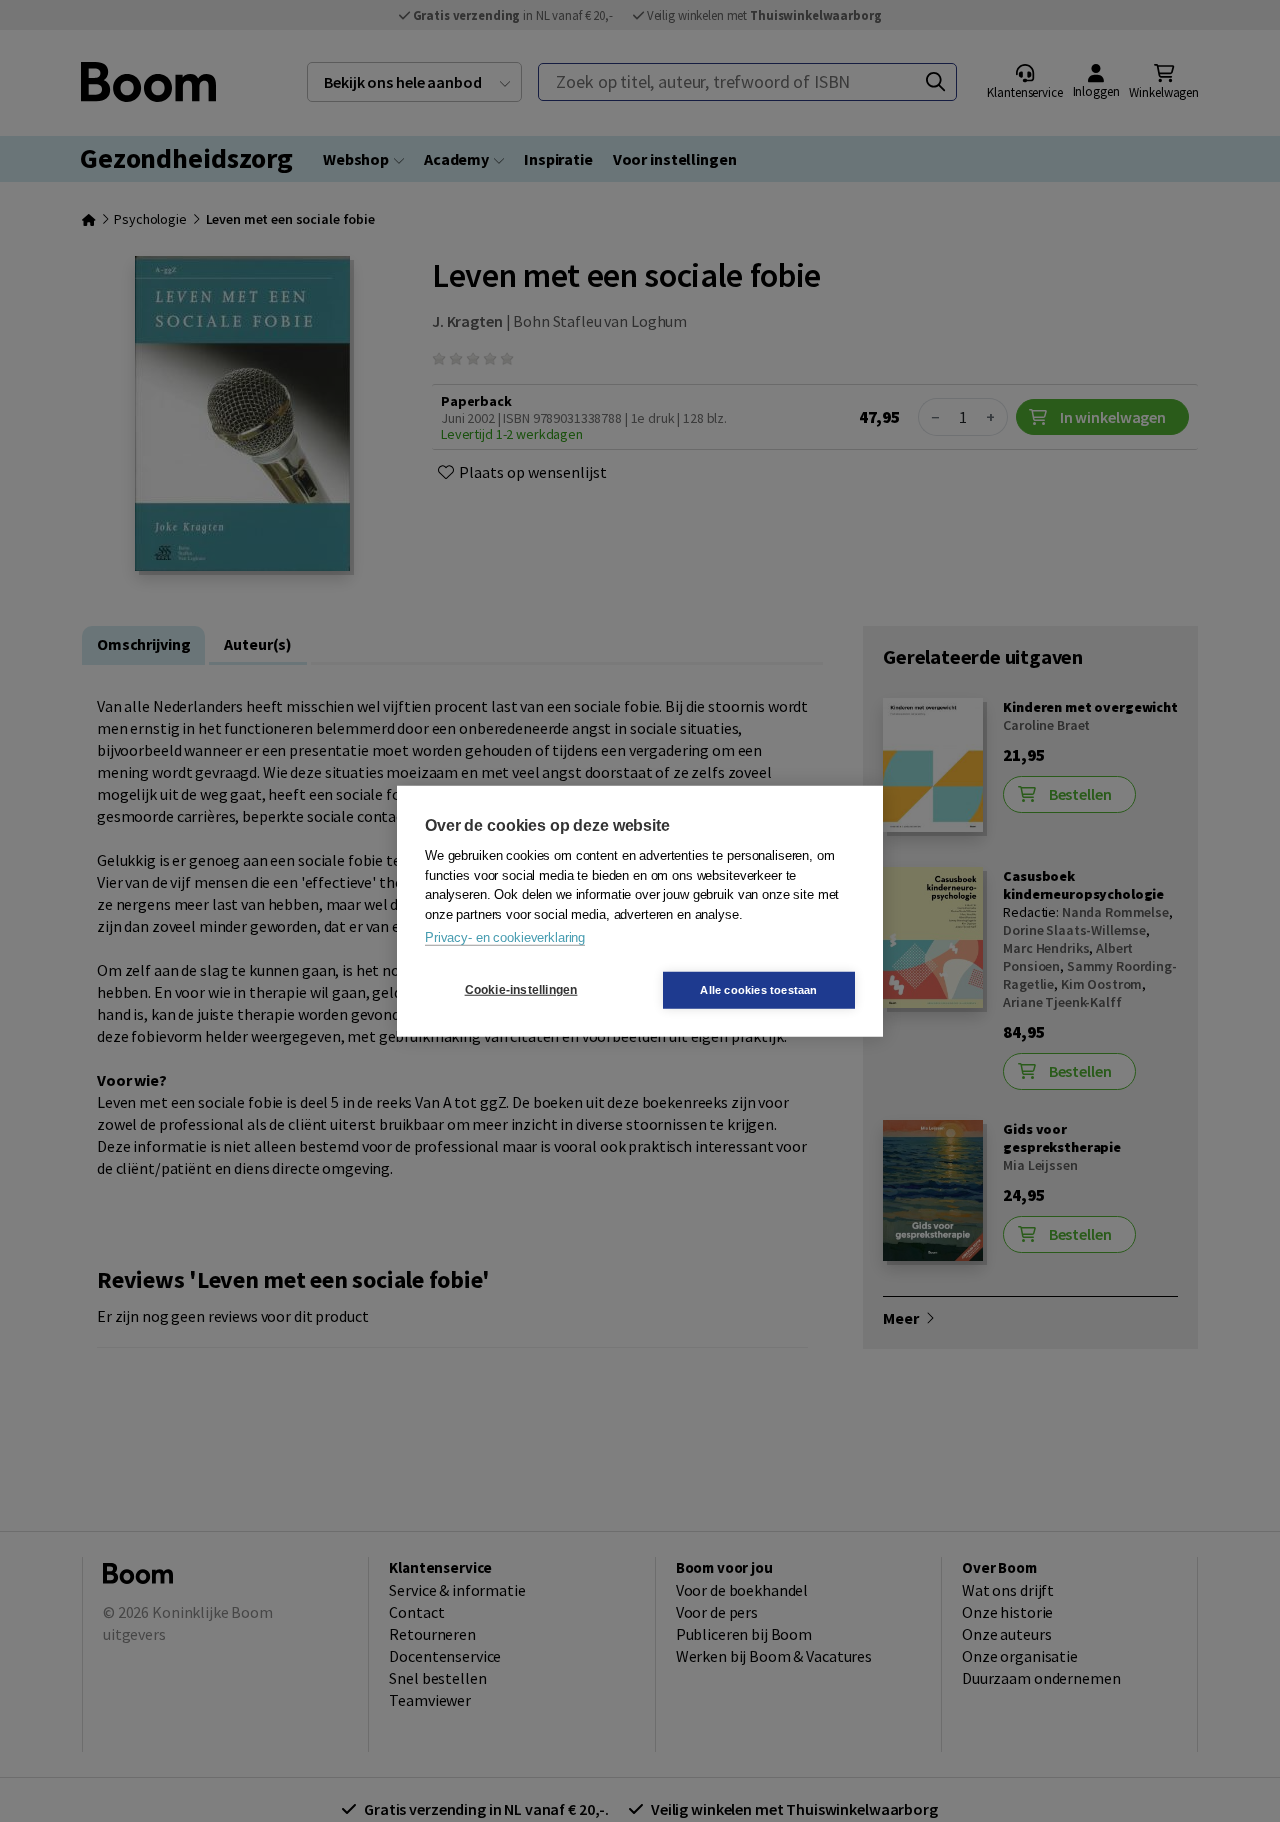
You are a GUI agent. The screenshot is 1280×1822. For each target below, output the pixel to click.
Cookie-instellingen (521, 990)
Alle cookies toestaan (758, 989)
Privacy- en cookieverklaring (505, 937)
